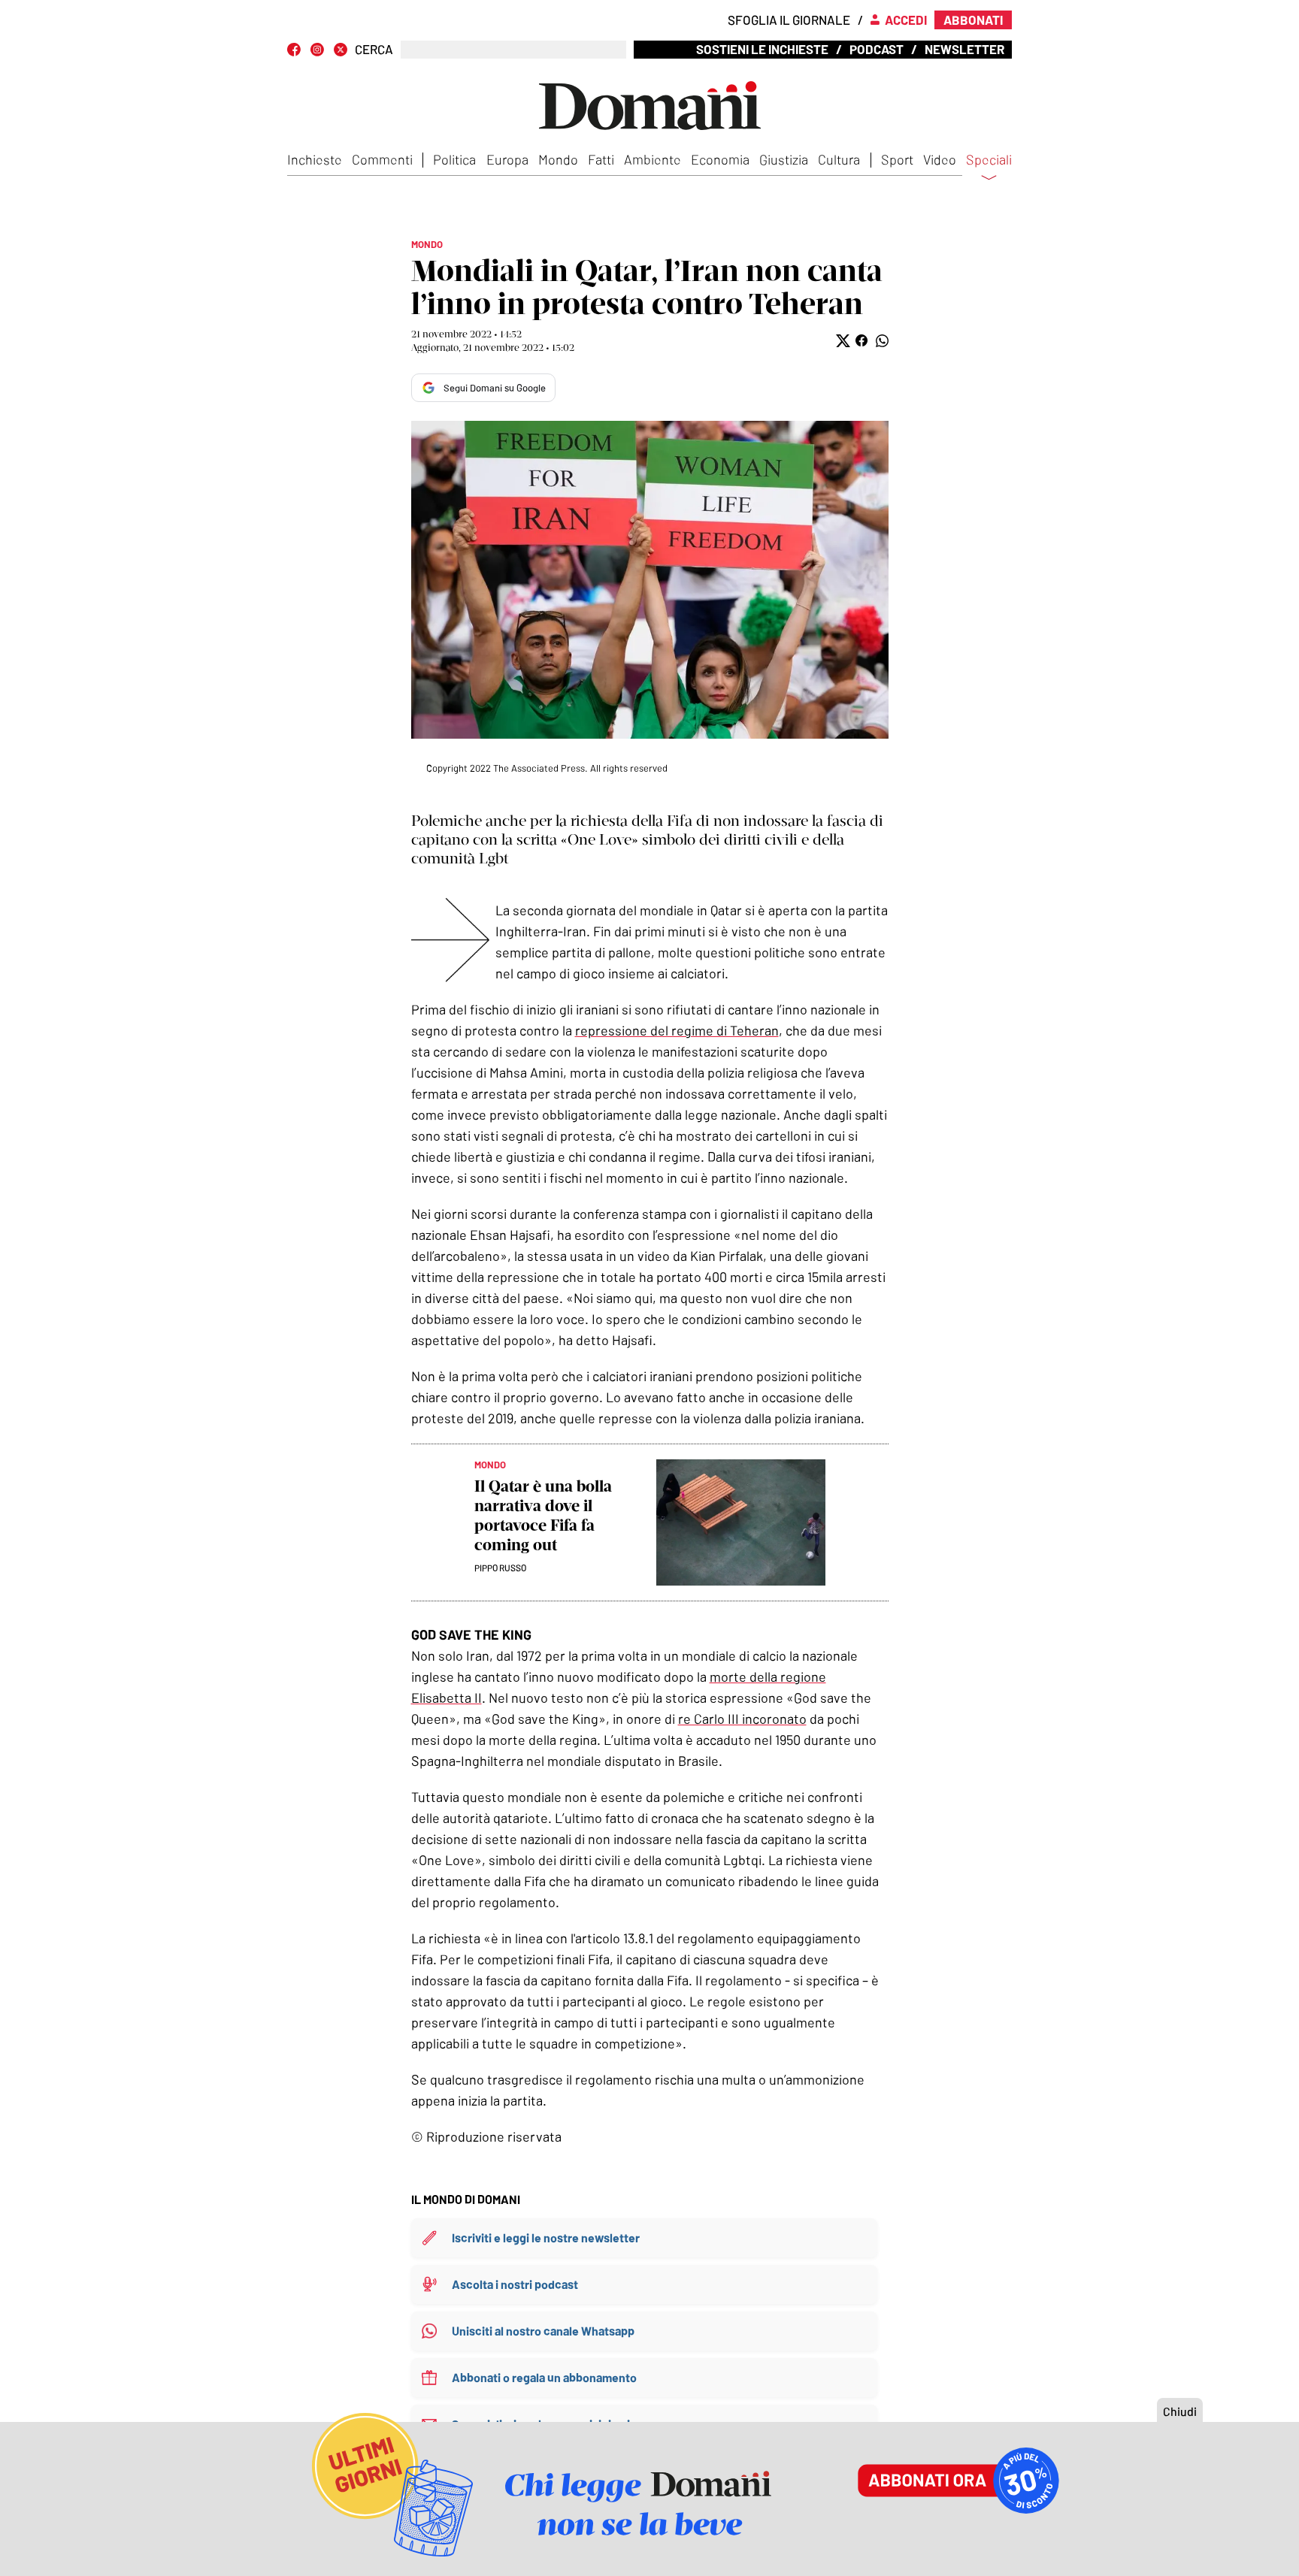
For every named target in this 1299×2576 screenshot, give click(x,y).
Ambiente (653, 159)
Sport (897, 159)
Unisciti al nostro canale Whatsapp (543, 2331)
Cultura (839, 159)
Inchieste (315, 159)
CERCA (374, 49)
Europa (507, 159)
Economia (720, 159)
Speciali (989, 160)
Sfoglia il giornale (789, 20)
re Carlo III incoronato (742, 1719)
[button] (842, 341)
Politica (454, 159)
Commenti (382, 159)
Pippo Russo (500, 1568)
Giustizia (784, 159)
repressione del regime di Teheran (677, 1030)
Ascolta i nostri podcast (515, 2284)
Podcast (877, 49)
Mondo (558, 159)
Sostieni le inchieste (762, 49)
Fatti (601, 159)
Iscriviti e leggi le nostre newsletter (546, 2237)
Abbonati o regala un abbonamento (544, 2377)
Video (940, 159)
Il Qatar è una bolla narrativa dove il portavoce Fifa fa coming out (543, 1515)
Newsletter (964, 49)
